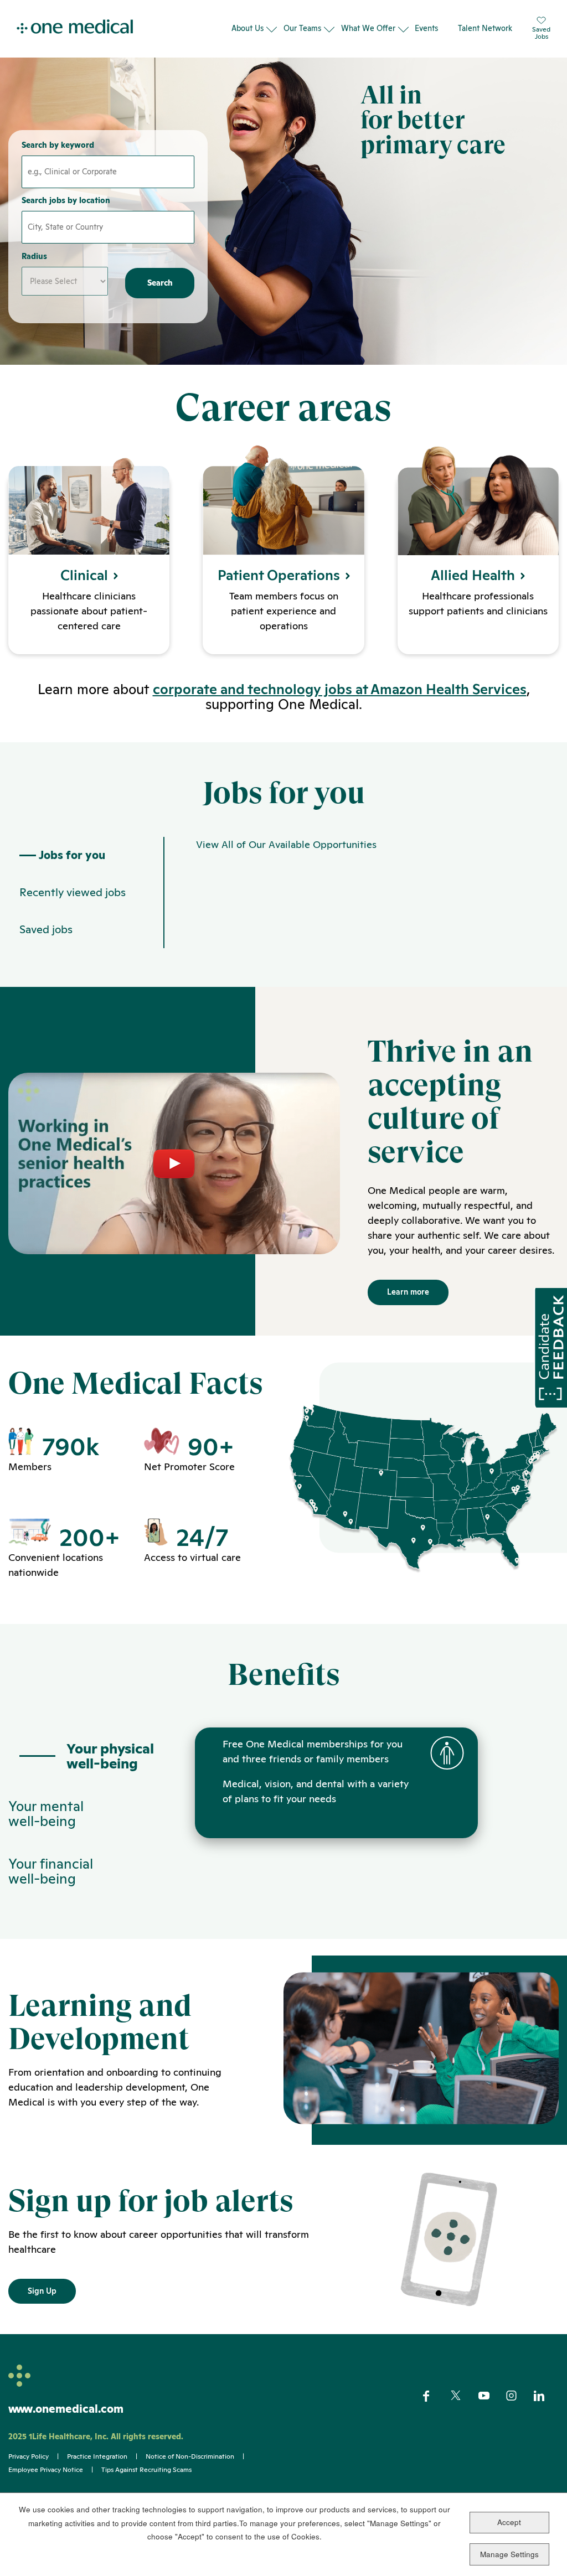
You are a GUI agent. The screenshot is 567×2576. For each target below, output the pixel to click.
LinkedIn (546, 2396)
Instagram (519, 2396)
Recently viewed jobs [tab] (73, 892)
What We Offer (368, 28)
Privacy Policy (29, 2456)
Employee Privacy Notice (46, 2470)
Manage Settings (509, 2554)
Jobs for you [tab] (72, 855)
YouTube (491, 2397)
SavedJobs (541, 33)
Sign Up (42, 2291)
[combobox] (108, 227)
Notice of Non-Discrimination (190, 2456)
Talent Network (485, 28)
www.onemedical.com (66, 2409)
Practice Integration (97, 2456)
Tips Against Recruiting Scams (146, 2470)
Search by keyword (58, 145)
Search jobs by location (66, 200)
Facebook (435, 2396)
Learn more (408, 1292)
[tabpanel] (361, 893)
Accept (509, 2522)
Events (426, 28)
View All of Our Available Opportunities (286, 844)
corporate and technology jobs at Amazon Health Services (340, 689)
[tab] (86, 1756)
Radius (34, 256)
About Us (248, 28)
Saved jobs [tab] (46, 929)
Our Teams (302, 28)
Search (160, 283)
